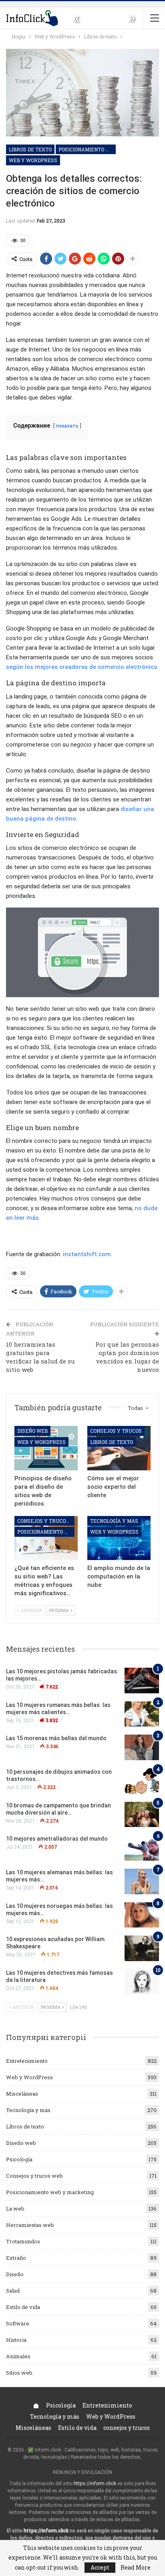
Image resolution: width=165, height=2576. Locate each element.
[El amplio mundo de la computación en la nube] (119, 1538)
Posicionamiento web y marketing (87, 149)
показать (67, 426)
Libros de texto (30, 149)
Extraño (16, 2258)
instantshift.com (87, 1254)
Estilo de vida (23, 2307)
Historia (16, 2340)
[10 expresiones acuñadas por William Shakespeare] (142, 1948)
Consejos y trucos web (46, 1521)
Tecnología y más (114, 1521)
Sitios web (19, 2373)
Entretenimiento (27, 2061)
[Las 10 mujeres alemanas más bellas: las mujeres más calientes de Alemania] (142, 1881)
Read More (136, 2568)
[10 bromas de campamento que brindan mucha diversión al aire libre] (142, 1815)
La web (15, 2209)
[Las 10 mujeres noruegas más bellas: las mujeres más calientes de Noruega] (142, 1915)
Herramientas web (30, 2225)
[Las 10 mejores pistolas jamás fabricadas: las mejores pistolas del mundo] (142, 1681)
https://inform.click (95, 2484)
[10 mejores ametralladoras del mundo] (142, 1848)
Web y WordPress (33, 160)
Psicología (19, 2159)
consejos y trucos (116, 1431)
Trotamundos (23, 2241)
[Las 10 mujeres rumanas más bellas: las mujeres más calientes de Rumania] (142, 1714)
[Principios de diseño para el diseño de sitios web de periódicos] (46, 1448)
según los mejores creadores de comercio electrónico (82, 667)
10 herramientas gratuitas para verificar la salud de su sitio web (40, 1357)
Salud (13, 2291)
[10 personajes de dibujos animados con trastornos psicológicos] (142, 1781)
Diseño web (32, 1431)
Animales (18, 2356)
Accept (100, 2567)
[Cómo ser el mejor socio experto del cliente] (119, 1448)
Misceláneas (22, 2094)
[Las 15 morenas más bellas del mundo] (142, 1747)
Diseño (15, 2274)
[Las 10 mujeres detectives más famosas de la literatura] (142, 1982)
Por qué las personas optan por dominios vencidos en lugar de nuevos (127, 1357)
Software (18, 2323)
